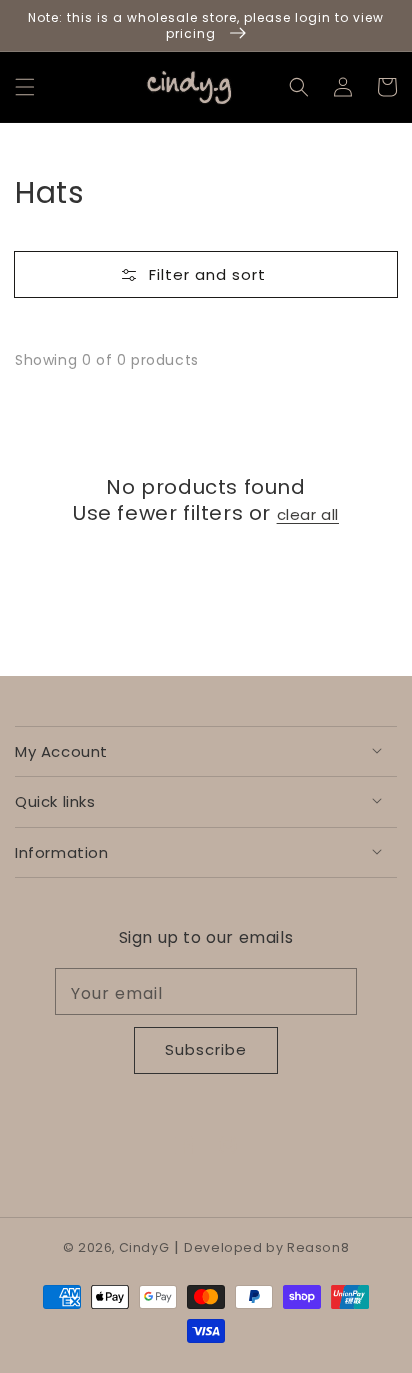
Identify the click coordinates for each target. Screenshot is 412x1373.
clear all (308, 515)
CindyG (144, 1247)
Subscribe (206, 1049)
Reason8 (318, 1247)
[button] (25, 87)
